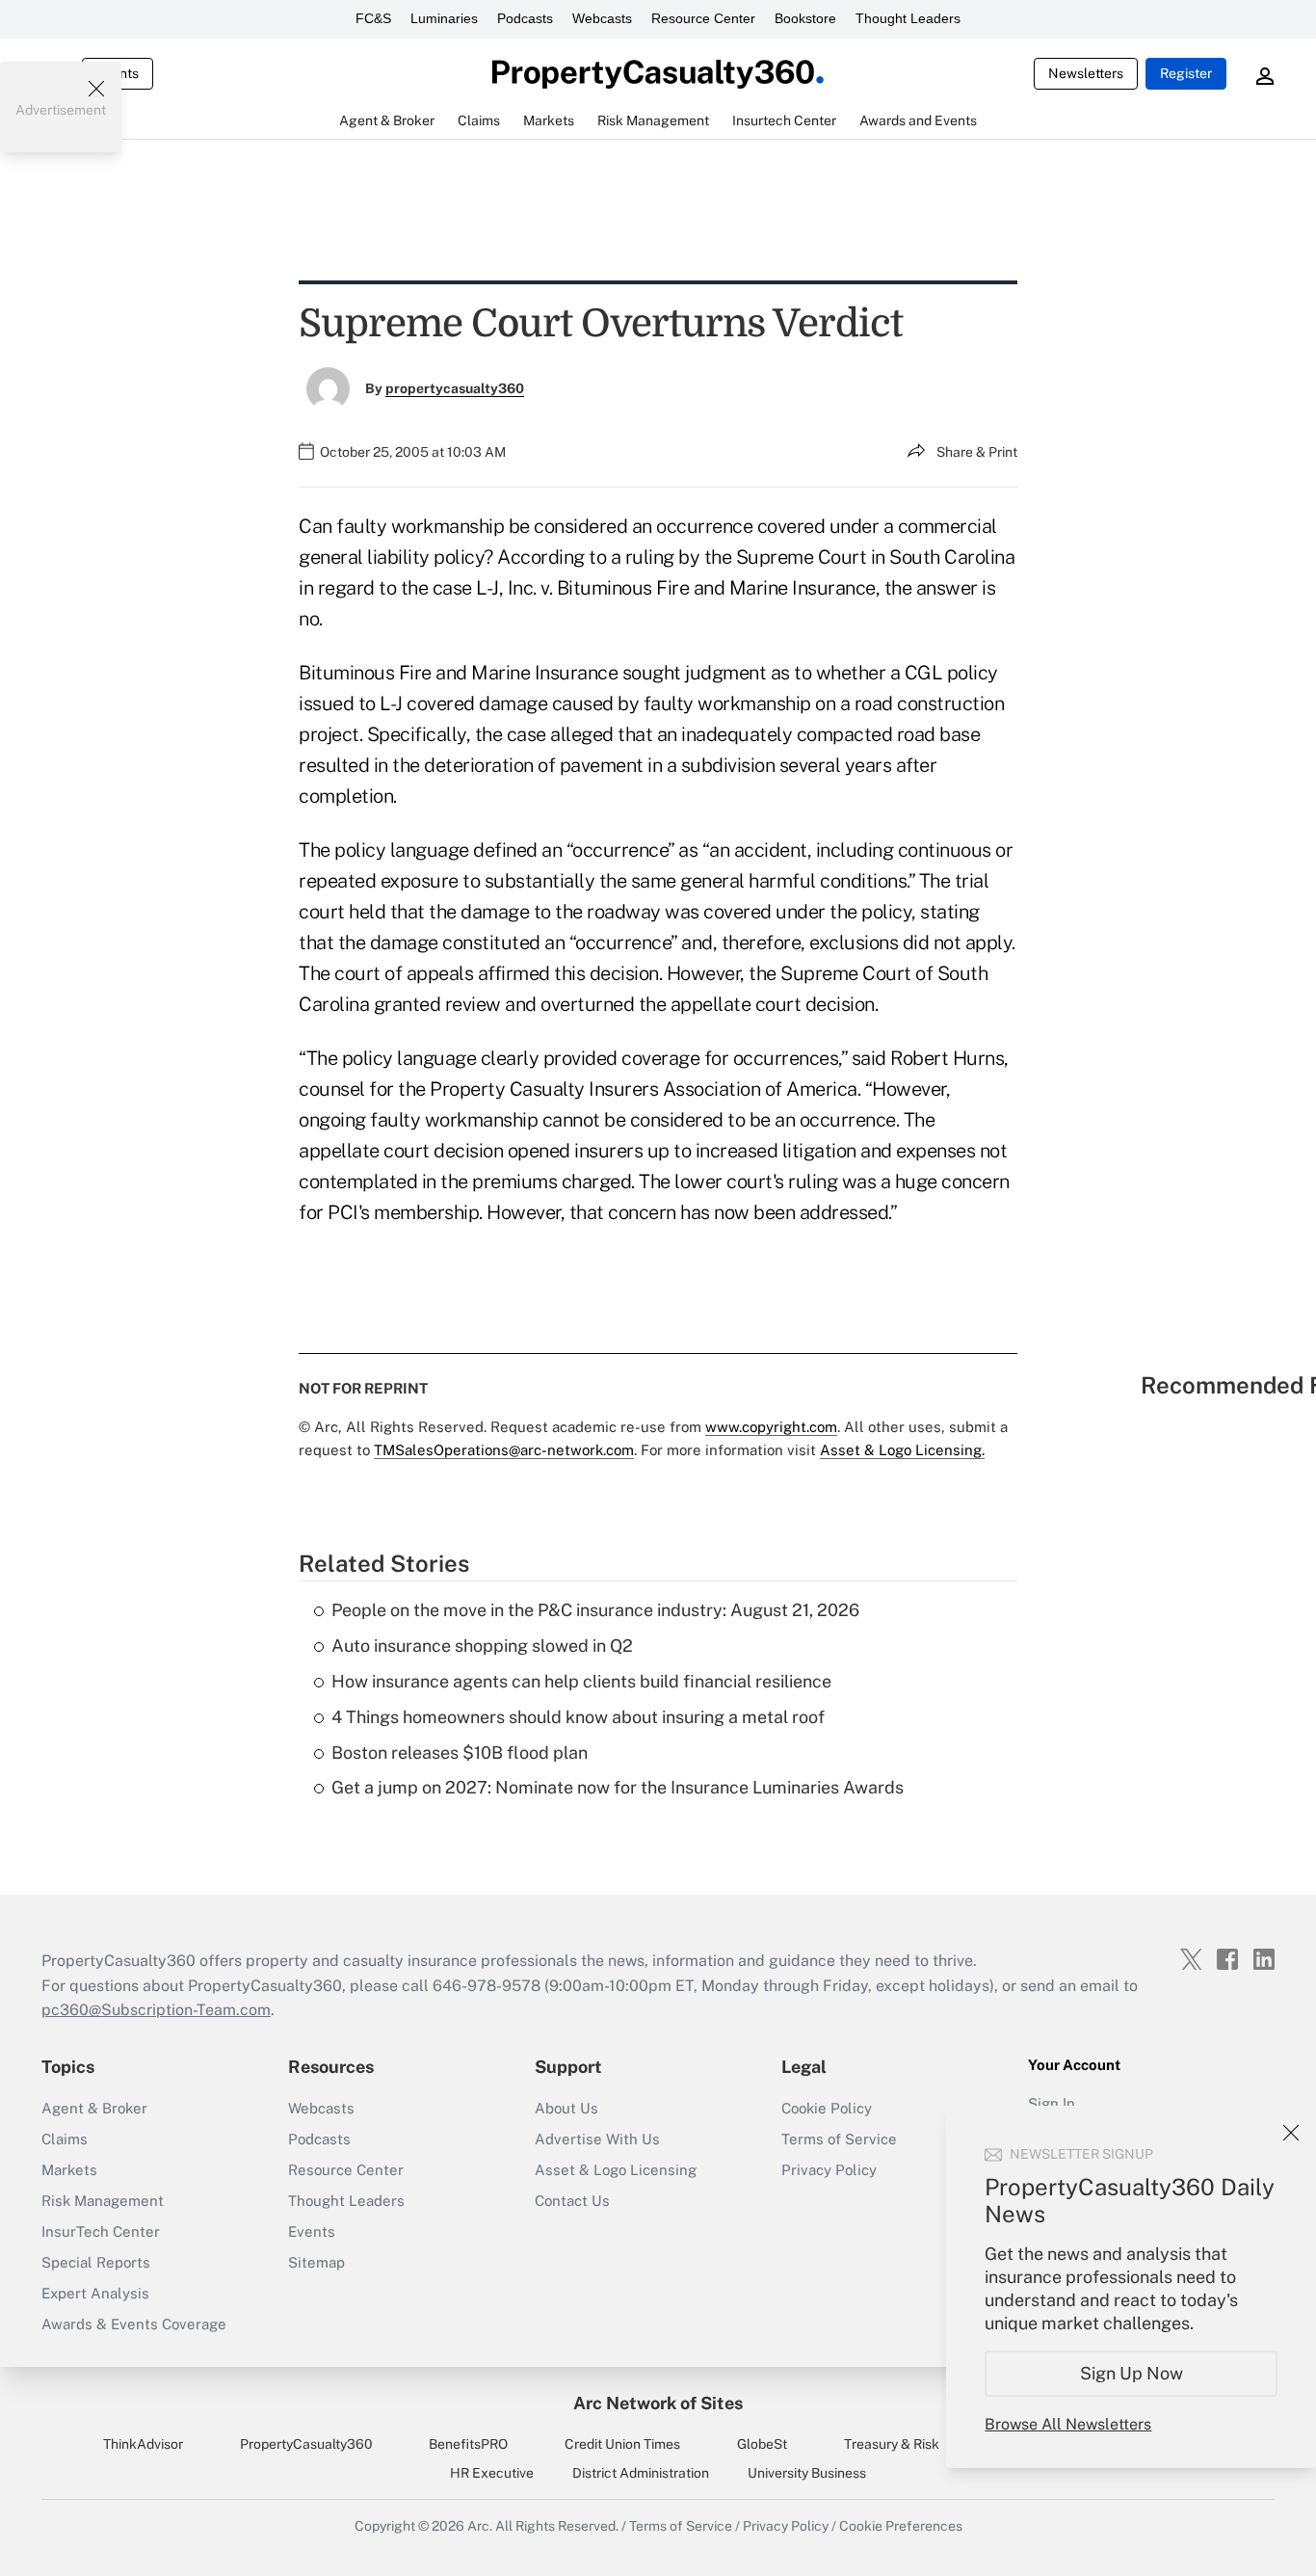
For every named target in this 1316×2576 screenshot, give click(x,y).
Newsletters (1086, 73)
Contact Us (572, 2201)
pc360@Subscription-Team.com (156, 2010)
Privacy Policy (829, 2170)
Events (312, 2231)
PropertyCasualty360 (306, 2444)
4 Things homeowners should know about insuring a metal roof (578, 1717)
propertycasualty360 (455, 388)
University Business (807, 2473)
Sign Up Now (1132, 2373)
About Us (566, 2108)
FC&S (373, 18)
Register (1186, 73)
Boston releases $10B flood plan (460, 1753)
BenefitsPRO (468, 2444)
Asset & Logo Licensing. (902, 1450)
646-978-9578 (487, 1986)
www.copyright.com (771, 1427)
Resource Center (703, 18)
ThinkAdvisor (143, 2444)
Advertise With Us (597, 2139)
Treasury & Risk (892, 2444)
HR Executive (492, 2473)
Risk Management (103, 2201)
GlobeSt (762, 2444)
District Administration (641, 2473)
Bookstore (805, 18)
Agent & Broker (94, 2108)
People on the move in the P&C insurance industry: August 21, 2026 (595, 1610)
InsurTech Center (101, 2231)
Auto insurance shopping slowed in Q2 (482, 1646)
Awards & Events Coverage (134, 2324)
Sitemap (316, 2262)
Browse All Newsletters (1068, 2424)
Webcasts (602, 18)
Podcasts (525, 18)
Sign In (1052, 2103)
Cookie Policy (827, 2108)
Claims (65, 2139)
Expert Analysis (95, 2293)
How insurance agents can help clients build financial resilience (581, 1681)
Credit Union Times (622, 2444)
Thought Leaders (908, 18)
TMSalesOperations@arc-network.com (504, 1450)
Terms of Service (839, 2139)
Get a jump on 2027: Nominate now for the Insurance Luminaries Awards (618, 1787)
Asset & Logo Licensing (616, 2170)
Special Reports (96, 2262)
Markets (69, 2170)
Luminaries (444, 18)
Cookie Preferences (901, 2526)
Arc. (480, 2526)
